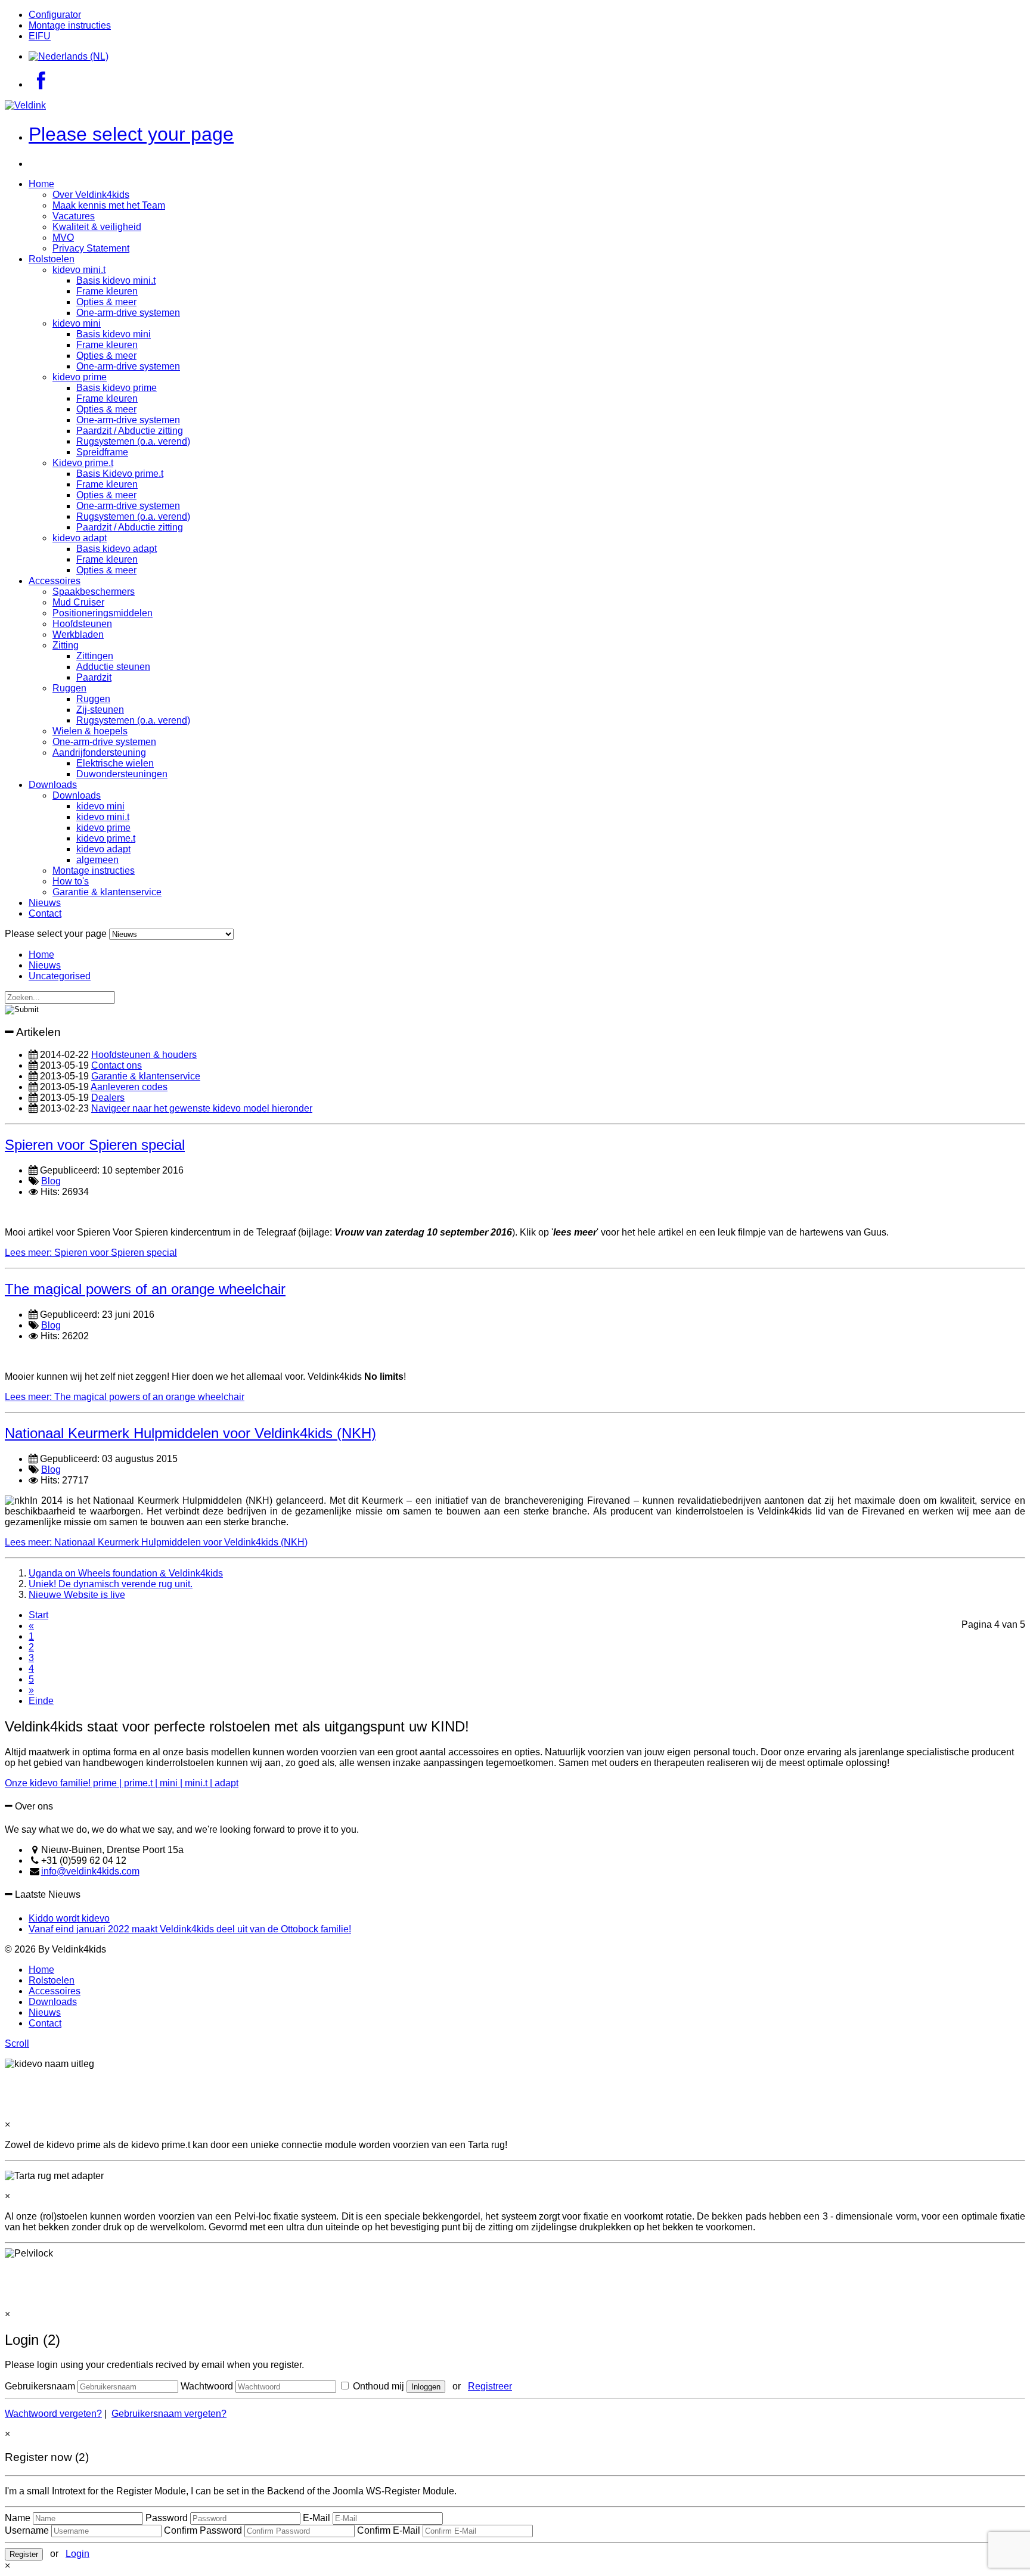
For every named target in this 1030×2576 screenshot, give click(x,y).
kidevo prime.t (106, 838)
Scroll (17, 2043)
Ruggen (69, 688)
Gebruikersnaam (40, 2386)
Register (24, 2554)
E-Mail (317, 2518)
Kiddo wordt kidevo (69, 1918)
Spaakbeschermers (94, 592)
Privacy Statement (91, 248)
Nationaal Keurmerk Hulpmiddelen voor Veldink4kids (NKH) (190, 1433)
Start (38, 1615)
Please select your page (131, 134)
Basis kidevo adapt (117, 549)
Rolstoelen (52, 259)
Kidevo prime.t (83, 463)
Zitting (66, 645)
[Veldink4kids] (25, 105)
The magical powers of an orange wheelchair (145, 1289)
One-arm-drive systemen (128, 313)
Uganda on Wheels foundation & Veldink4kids (126, 1573)
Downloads (53, 785)
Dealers (108, 1098)
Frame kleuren (107, 291)
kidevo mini (77, 323)
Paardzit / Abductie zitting (130, 431)
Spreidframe (102, 452)
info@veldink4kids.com (90, 1871)
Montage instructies (70, 25)
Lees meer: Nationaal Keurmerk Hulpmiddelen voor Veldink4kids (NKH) (156, 1542)
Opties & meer (106, 302)
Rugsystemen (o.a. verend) (133, 441)
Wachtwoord (207, 2386)
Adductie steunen (113, 667)
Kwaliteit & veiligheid (97, 227)
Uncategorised (60, 976)
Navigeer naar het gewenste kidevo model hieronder (202, 1108)
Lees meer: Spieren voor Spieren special (91, 1253)
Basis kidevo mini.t (116, 280)
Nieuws (45, 903)
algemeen (97, 860)
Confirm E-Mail (389, 2530)
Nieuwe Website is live (77, 1595)
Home (41, 184)
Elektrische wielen (115, 763)
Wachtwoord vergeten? (53, 2414)
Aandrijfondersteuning (99, 752)
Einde (41, 1701)
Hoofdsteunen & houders (144, 1055)
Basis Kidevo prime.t (120, 474)
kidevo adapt (80, 538)
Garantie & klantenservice (107, 892)
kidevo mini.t (79, 270)
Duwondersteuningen (122, 774)
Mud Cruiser (78, 602)
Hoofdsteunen (82, 624)
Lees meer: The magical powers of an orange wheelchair (125, 1397)
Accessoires (55, 581)
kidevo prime (80, 377)
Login (77, 2554)
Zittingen (95, 656)
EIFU (40, 36)
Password (167, 2518)
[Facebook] (41, 84)
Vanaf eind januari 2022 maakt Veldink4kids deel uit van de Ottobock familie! (190, 1929)
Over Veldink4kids (91, 195)
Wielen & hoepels (90, 731)
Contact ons (117, 1065)
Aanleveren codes (129, 1087)
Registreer (490, 2386)
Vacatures (74, 216)
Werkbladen (78, 634)
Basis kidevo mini (114, 334)
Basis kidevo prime (117, 388)
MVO (63, 238)
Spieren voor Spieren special (95, 1145)
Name (18, 2518)
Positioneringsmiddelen (103, 613)
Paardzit (94, 677)
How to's (71, 881)
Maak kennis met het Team (109, 205)
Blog (51, 1181)
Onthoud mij (377, 2386)
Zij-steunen (100, 710)
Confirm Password (203, 2530)
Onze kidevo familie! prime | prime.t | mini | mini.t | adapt (122, 1783)
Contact (45, 913)
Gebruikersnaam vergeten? (169, 2414)
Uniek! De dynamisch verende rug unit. (111, 1584)
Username (27, 2530)
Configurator (55, 15)
